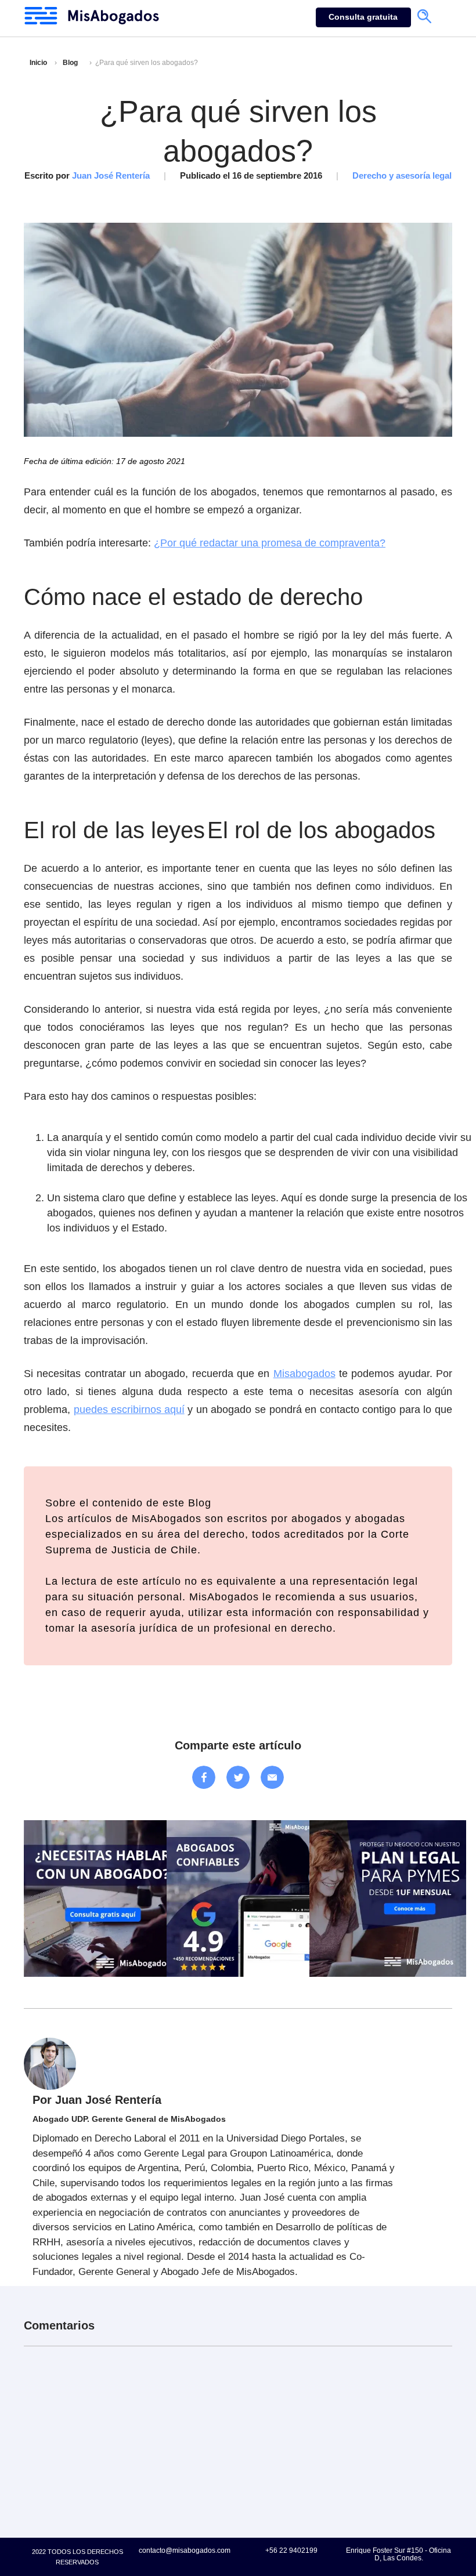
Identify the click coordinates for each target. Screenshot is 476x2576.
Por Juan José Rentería (97, 2100)
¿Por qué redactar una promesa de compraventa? (270, 543)
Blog (70, 63)
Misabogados (304, 1374)
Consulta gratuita (363, 17)
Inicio (38, 63)
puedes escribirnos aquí (129, 1410)
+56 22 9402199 (291, 2550)
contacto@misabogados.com (185, 2550)
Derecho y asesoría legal (402, 175)
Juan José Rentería (111, 175)
